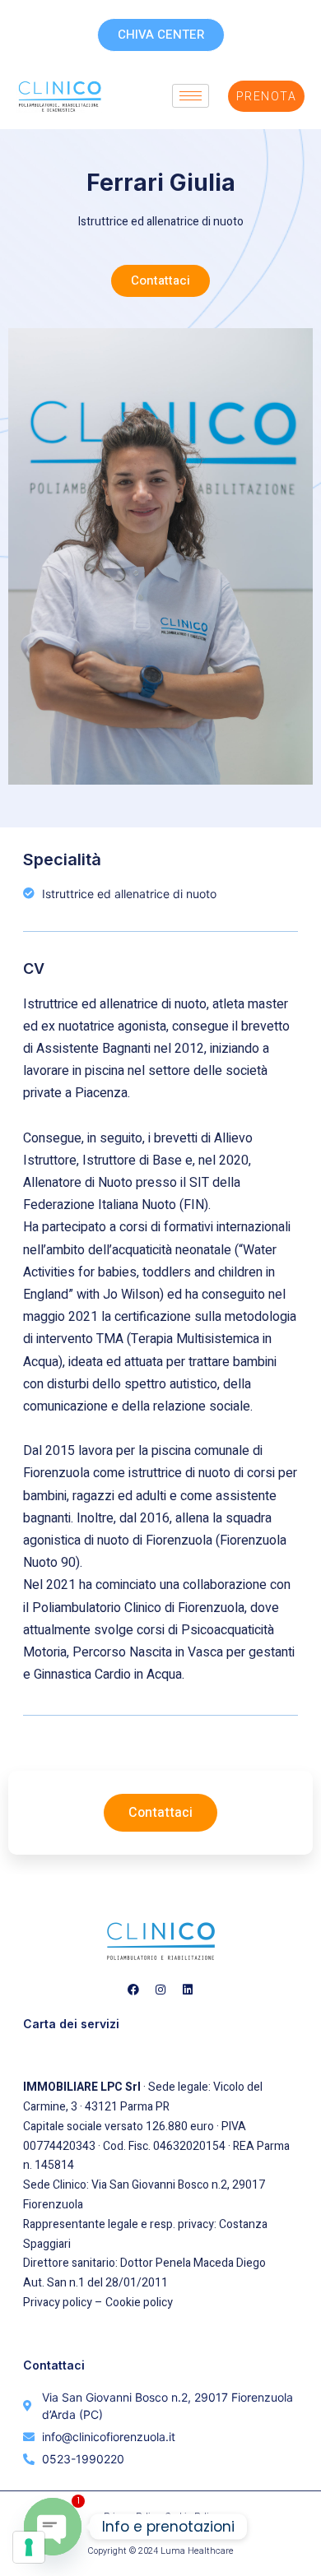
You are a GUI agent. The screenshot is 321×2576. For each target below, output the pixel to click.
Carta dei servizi (71, 2024)
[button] (160, 281)
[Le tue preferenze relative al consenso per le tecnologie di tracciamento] (29, 2547)
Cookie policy (139, 2303)
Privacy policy (58, 2303)
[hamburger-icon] (191, 96)
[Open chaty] (53, 2527)
